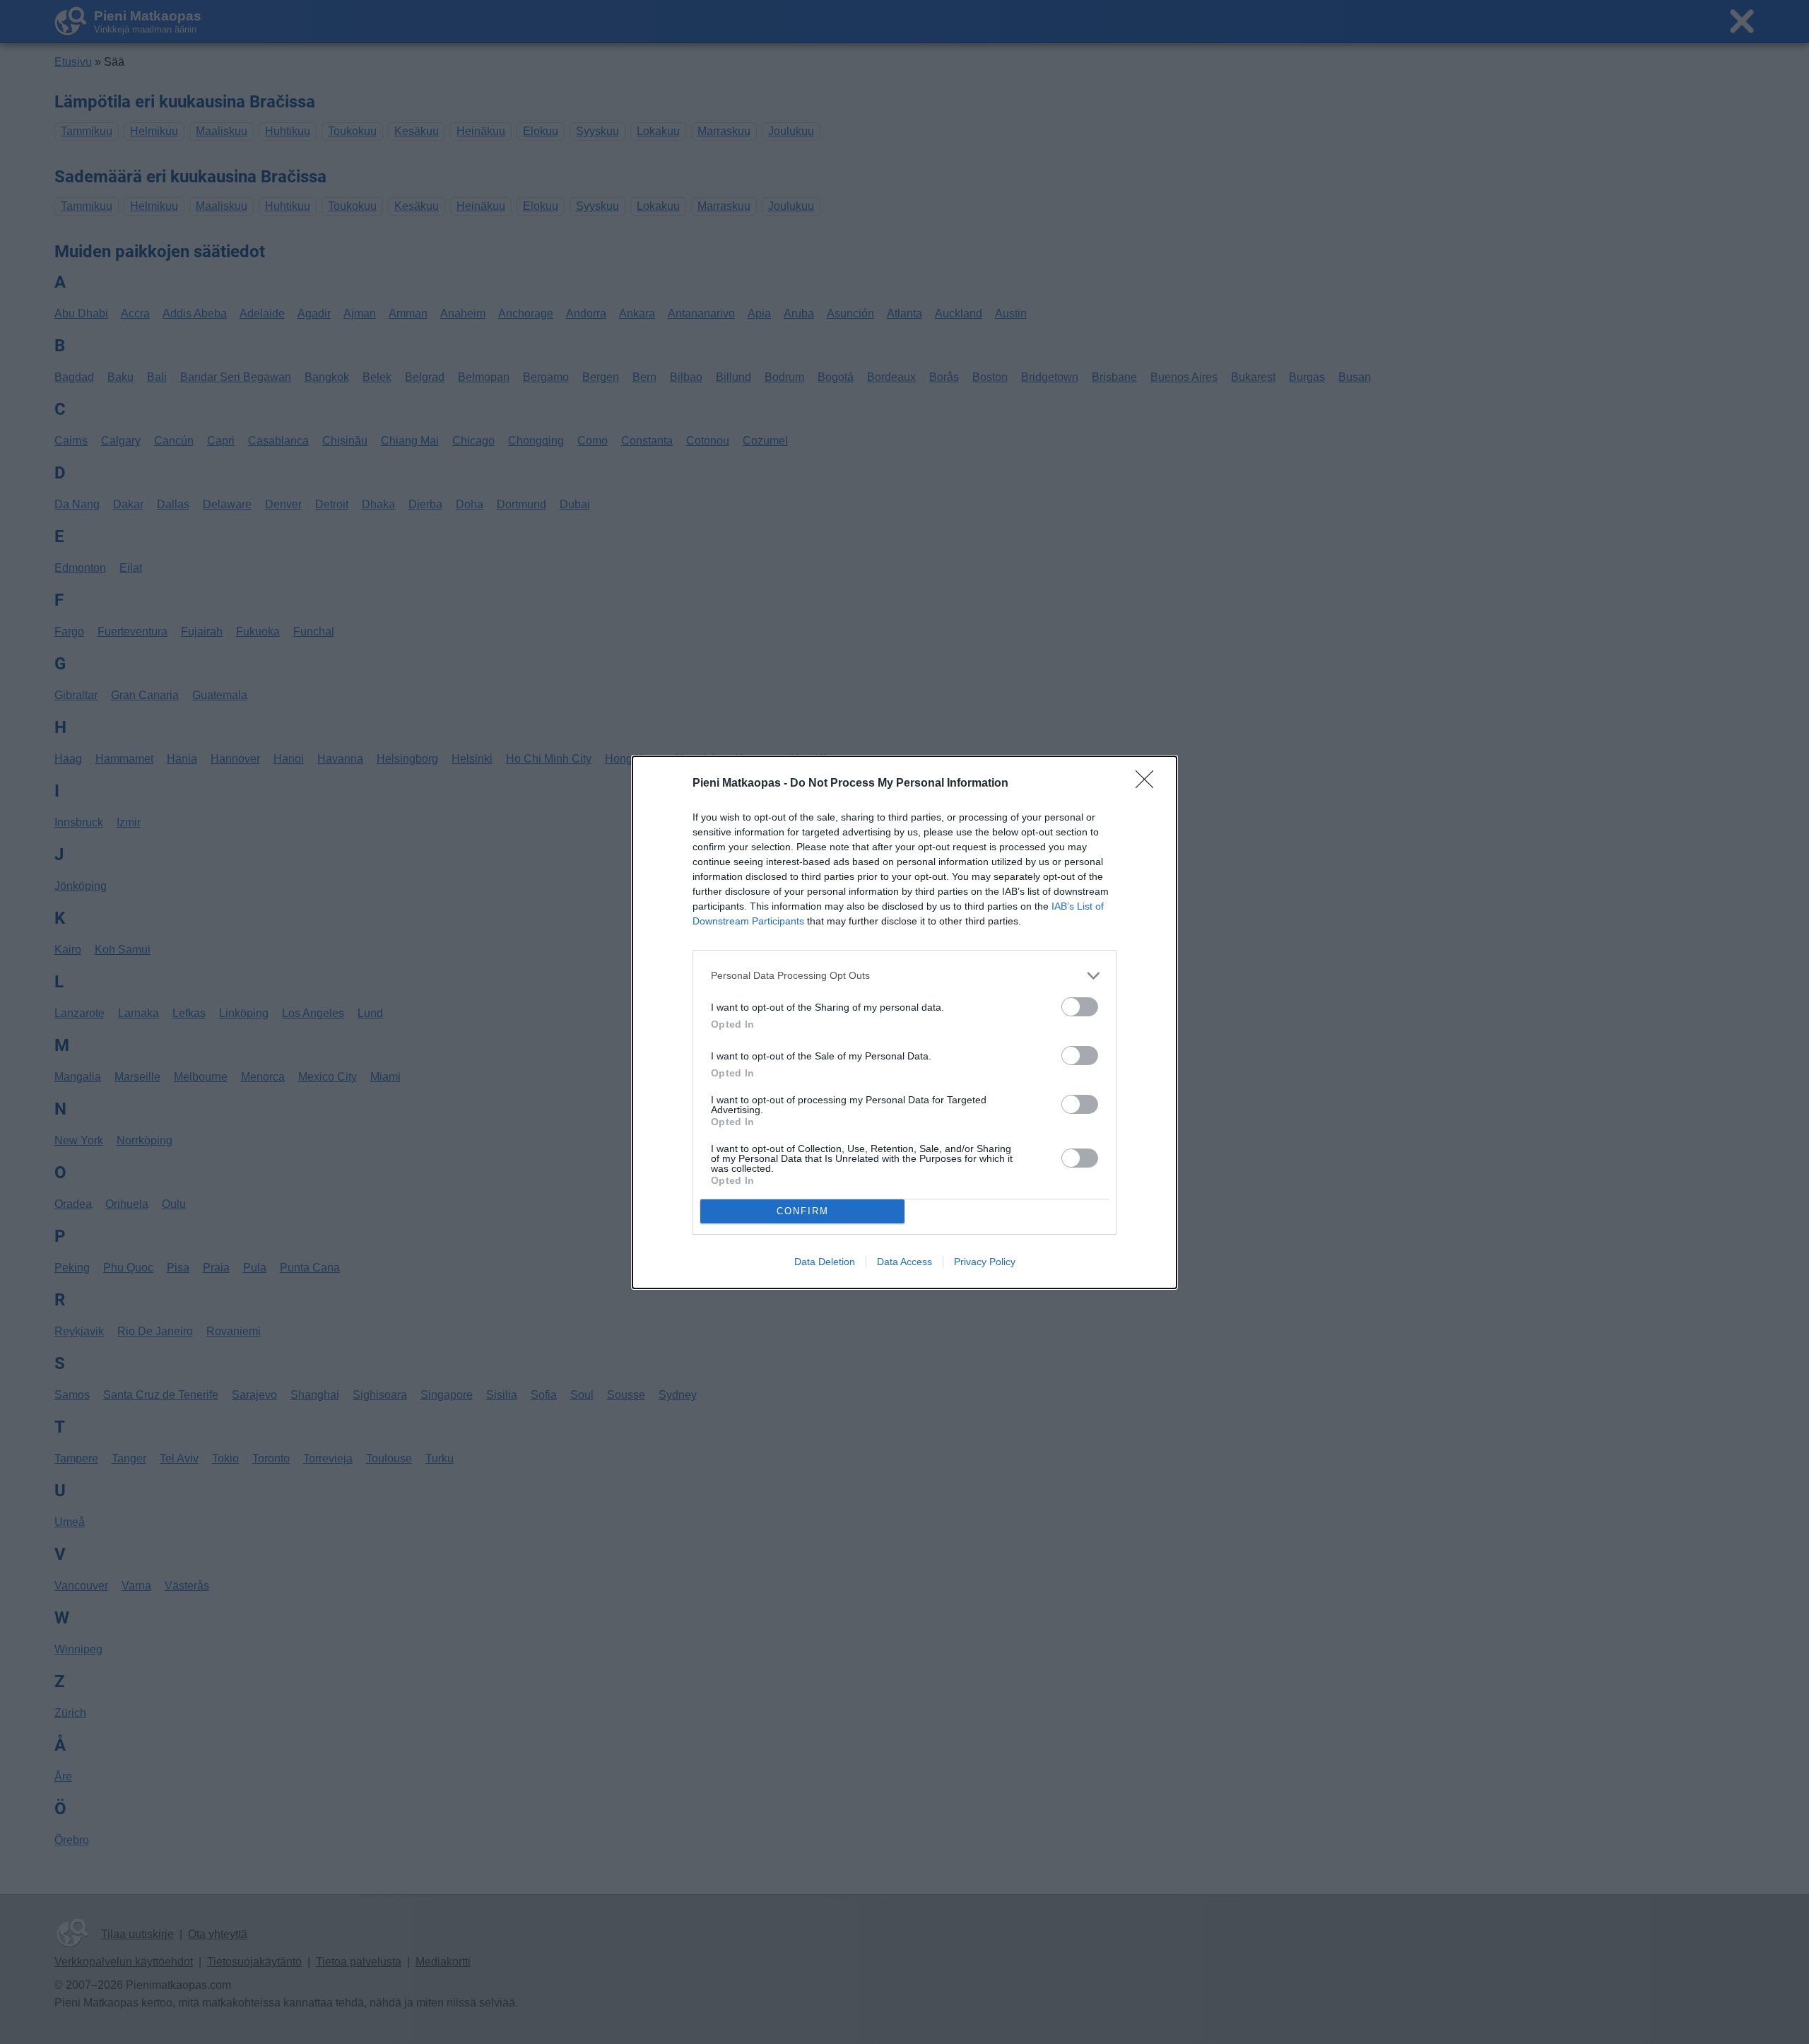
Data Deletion (825, 1262)
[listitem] (904, 976)
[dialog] (904, 1022)
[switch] (1080, 1007)
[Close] (1149, 784)
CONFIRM (803, 1211)
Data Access (904, 1262)
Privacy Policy (985, 1262)
